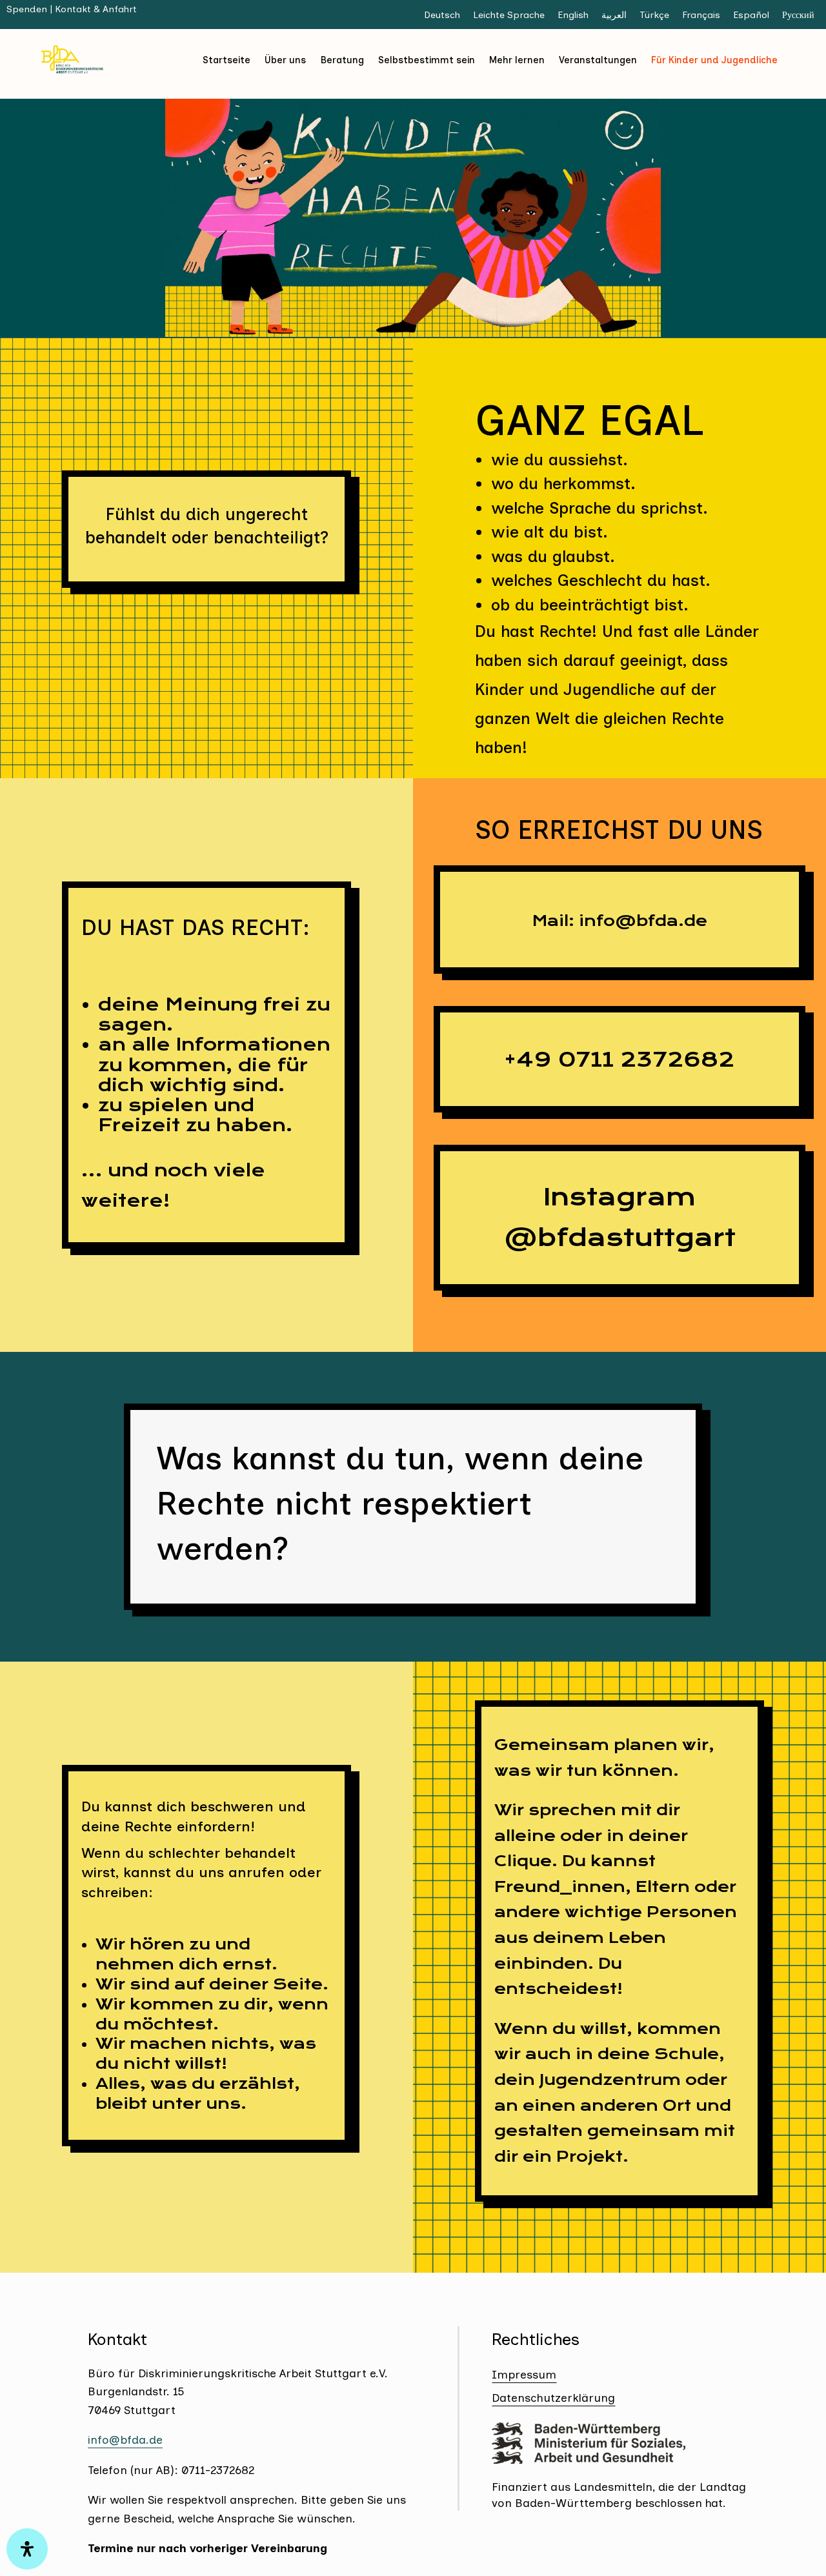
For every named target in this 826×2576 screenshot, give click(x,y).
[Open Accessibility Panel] (27, 2549)
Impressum (524, 2374)
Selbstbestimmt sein (427, 60)
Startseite (227, 60)
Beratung (342, 60)
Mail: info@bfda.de (620, 921)
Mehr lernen (517, 60)
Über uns (285, 60)
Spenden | (31, 9)
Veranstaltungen (598, 60)
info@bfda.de (125, 2440)
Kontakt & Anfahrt (96, 9)
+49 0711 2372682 (619, 1060)
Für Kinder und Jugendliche (714, 60)
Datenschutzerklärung (553, 2398)
